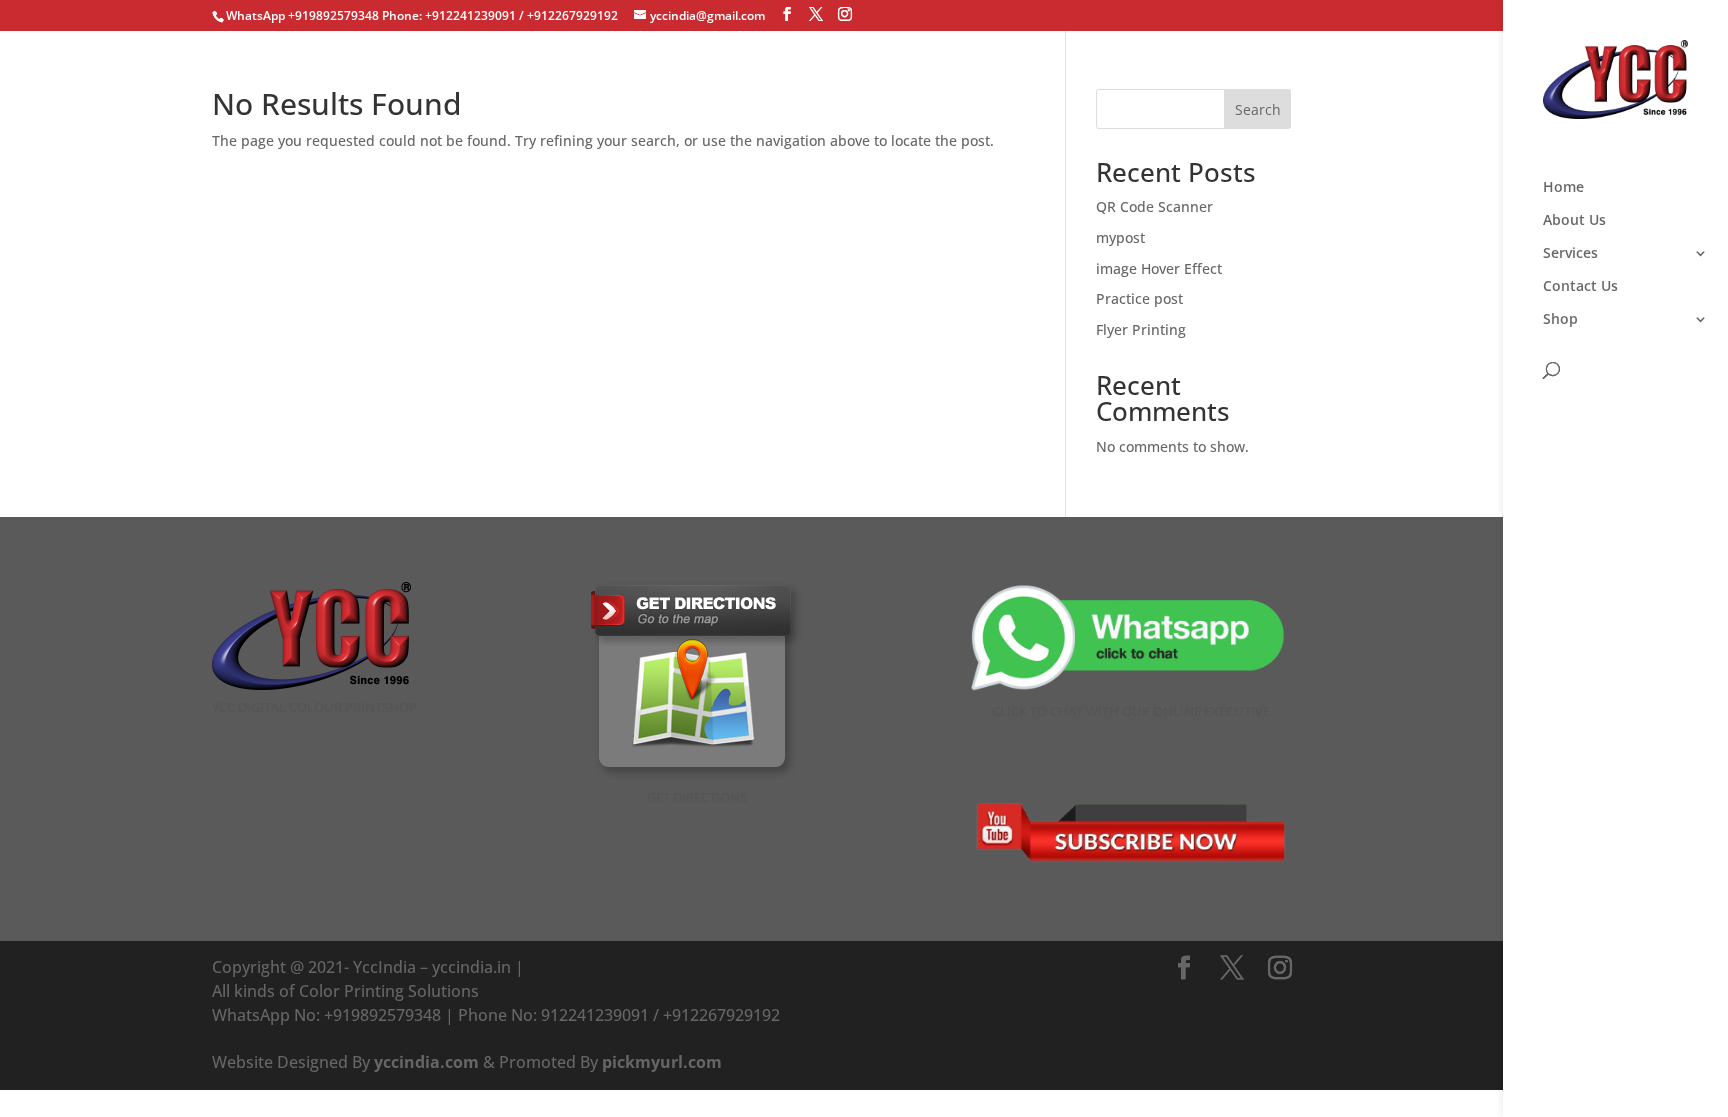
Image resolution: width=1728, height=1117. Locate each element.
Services (1570, 254)
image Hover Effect (1159, 268)
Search (1258, 109)
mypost (1120, 237)
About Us (1574, 221)
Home (1563, 188)
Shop (1560, 320)
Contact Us (1580, 287)
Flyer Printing (1141, 329)
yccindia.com (426, 1062)
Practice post (1139, 298)
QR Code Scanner (1154, 206)
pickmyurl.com (662, 1062)
